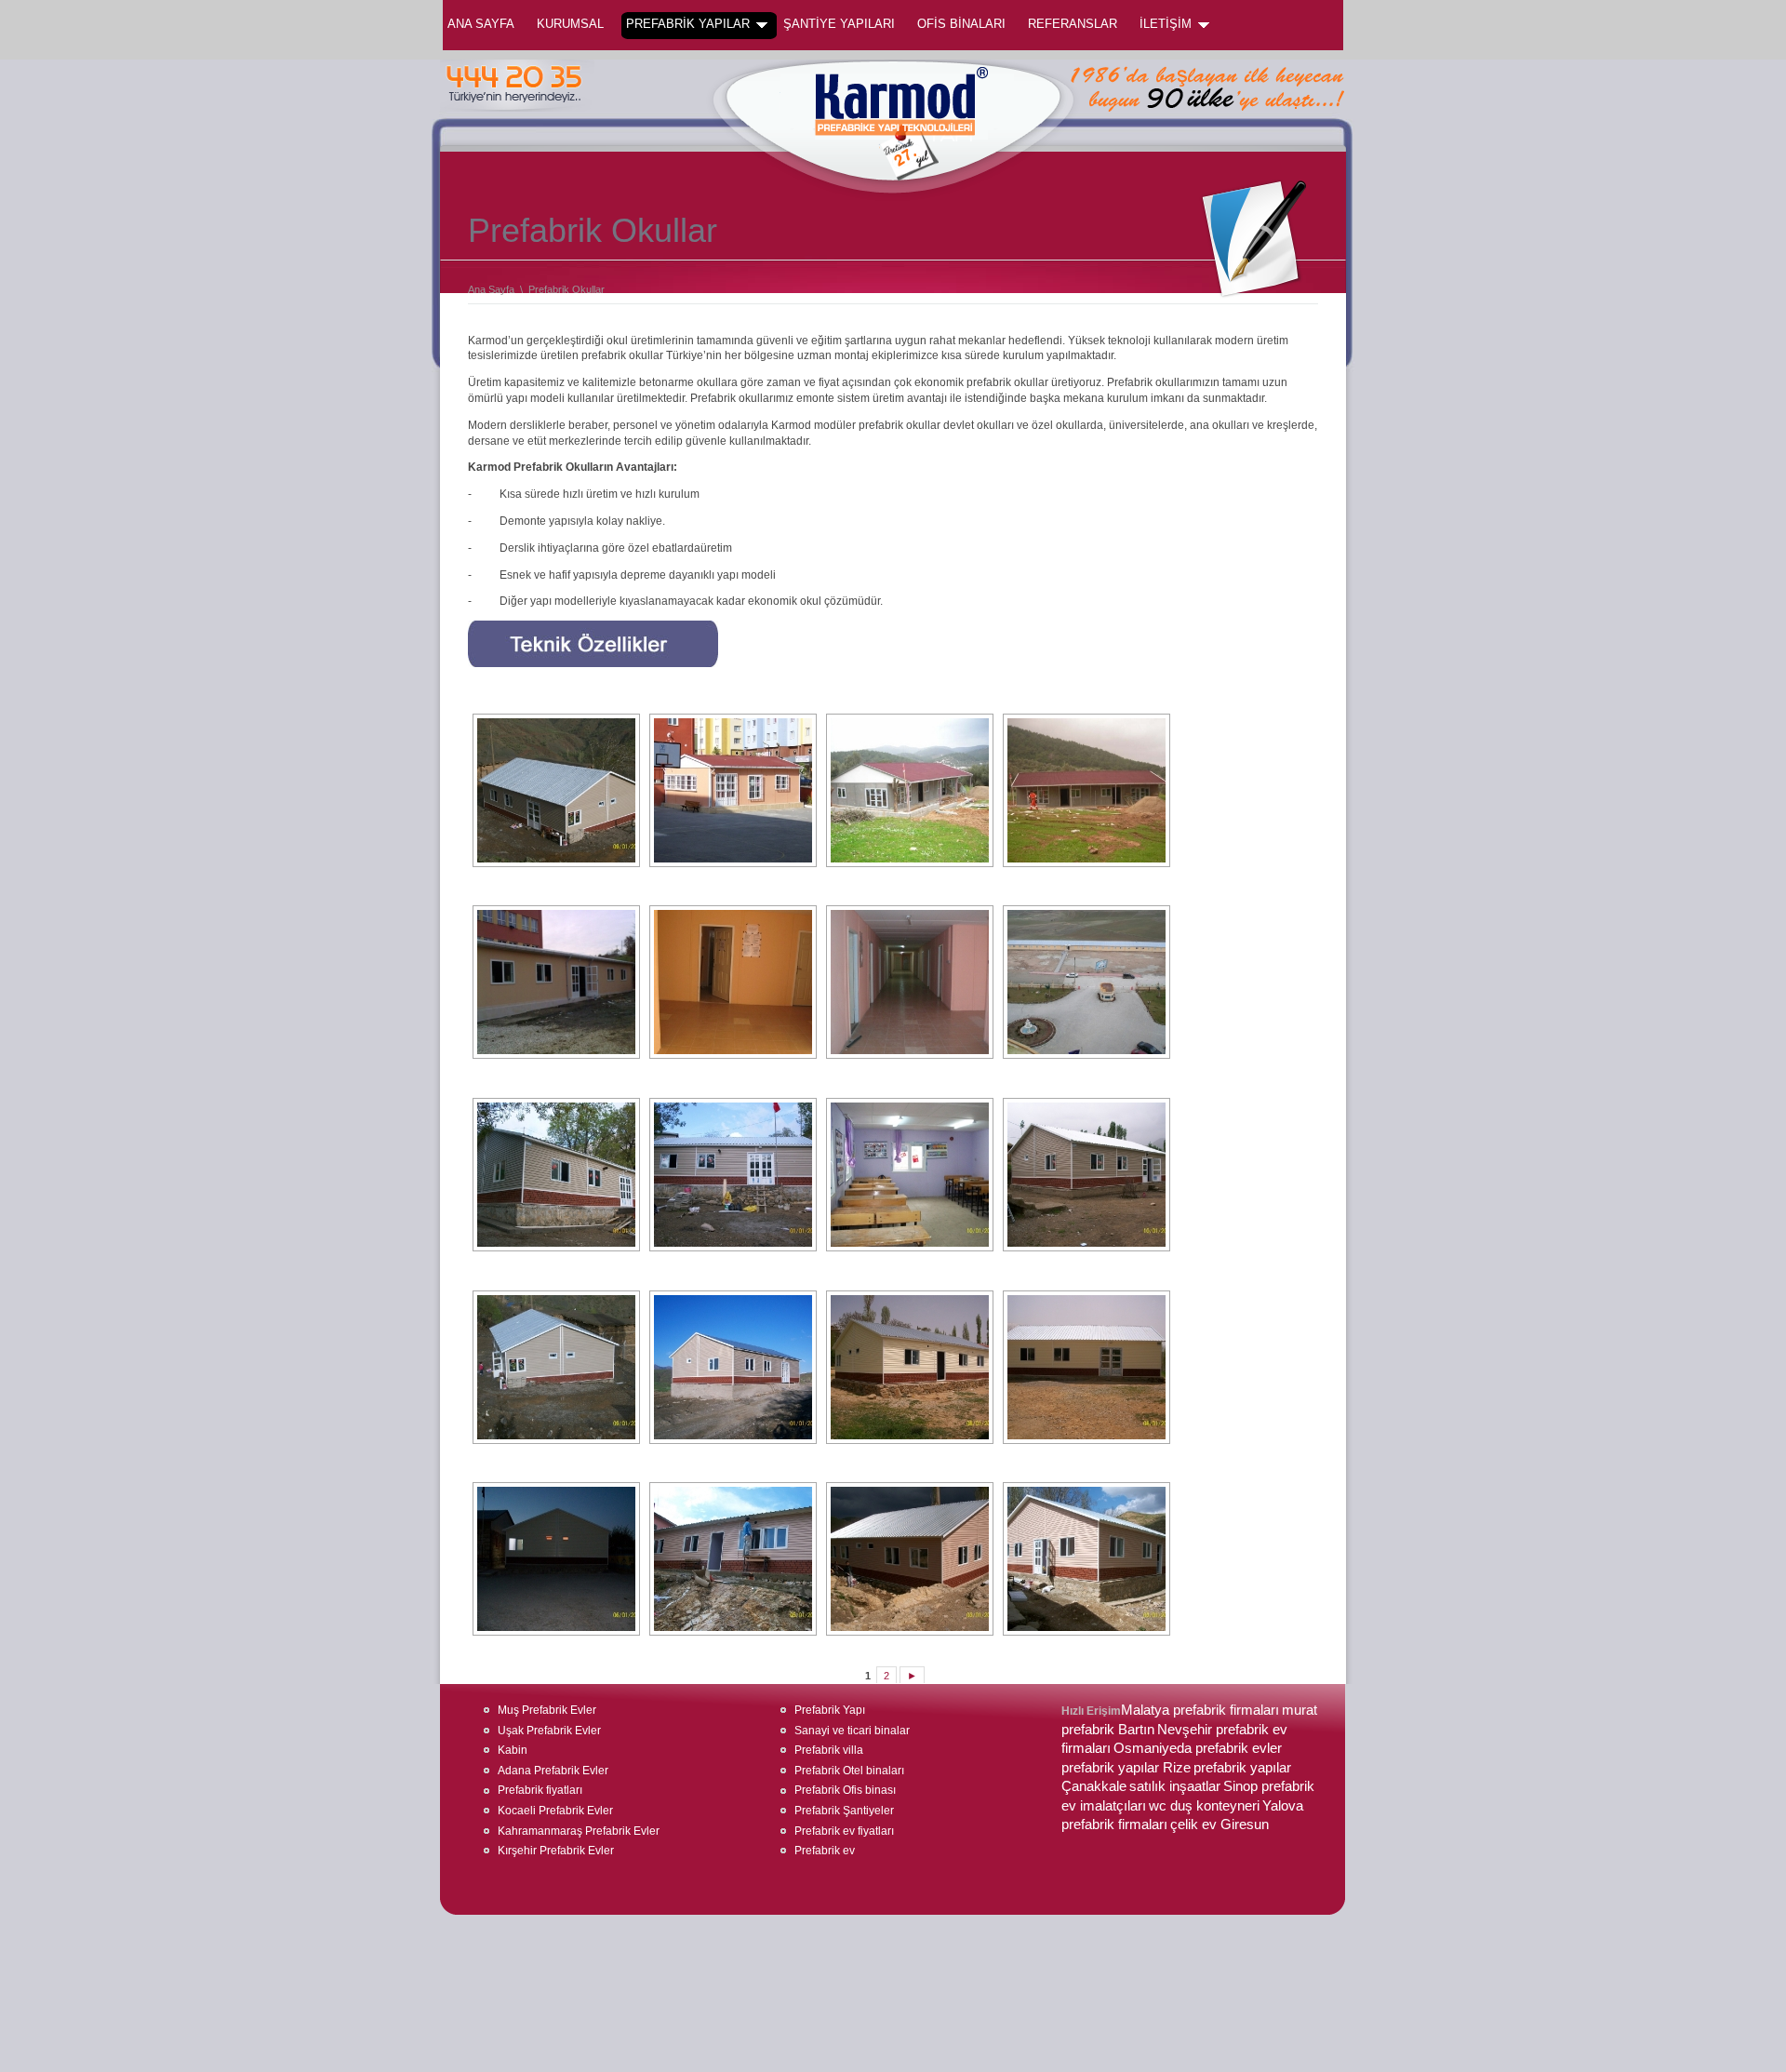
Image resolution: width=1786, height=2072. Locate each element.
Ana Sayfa (481, 24)
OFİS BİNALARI (961, 24)
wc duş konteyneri (1204, 1806)
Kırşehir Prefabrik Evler (556, 1851)
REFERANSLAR (1073, 24)
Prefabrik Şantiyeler (844, 1811)
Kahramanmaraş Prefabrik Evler (579, 1831)
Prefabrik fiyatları (540, 1790)
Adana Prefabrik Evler (553, 1771)
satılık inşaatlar (1175, 1786)
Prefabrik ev (825, 1851)
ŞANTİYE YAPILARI (839, 24)
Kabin (513, 1750)
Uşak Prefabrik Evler (549, 1731)
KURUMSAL (570, 24)
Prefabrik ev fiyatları (844, 1831)
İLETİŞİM (1166, 24)
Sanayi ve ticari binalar (852, 1731)
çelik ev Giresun (1220, 1825)
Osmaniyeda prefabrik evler (1198, 1748)
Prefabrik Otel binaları (849, 1771)
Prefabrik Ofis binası (845, 1790)
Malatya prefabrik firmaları (1200, 1710)
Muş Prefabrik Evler (547, 1710)
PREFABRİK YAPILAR (688, 24)
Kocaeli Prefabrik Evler (555, 1811)
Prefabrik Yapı (830, 1710)
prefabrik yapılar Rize (1126, 1768)
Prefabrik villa (829, 1750)
